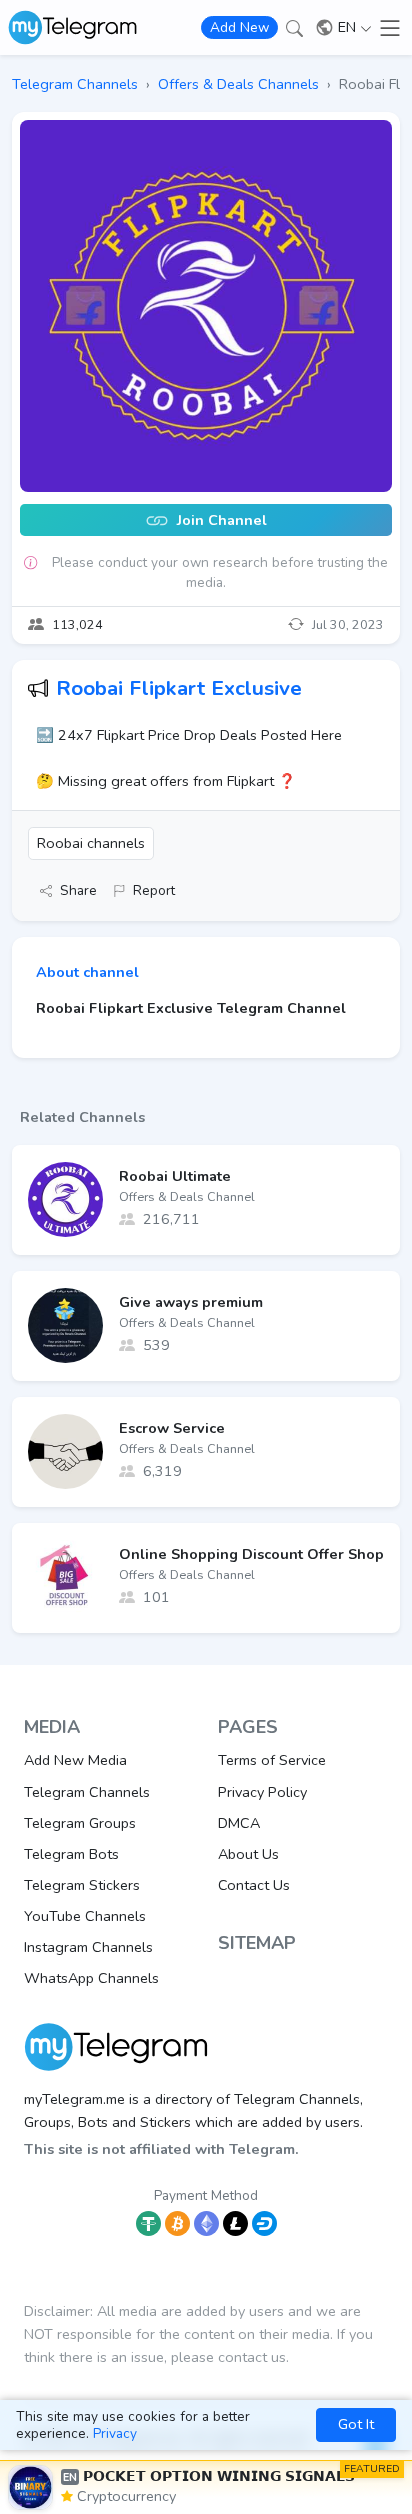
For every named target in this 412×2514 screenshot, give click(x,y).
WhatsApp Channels (91, 1978)
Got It (356, 2424)
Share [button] (78, 890)
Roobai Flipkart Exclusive (179, 688)
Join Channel (220, 521)
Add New (239, 27)
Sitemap (257, 1943)
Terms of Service (272, 1760)
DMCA (239, 1823)
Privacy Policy (262, 1792)
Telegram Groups (80, 1823)
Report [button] (154, 890)
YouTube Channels (85, 1916)
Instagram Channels (88, 1947)
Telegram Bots (71, 1854)
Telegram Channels (87, 1792)
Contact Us (254, 1885)
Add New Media (75, 1760)
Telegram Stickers (82, 1885)
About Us (248, 1854)
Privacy (115, 2433)
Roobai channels (91, 843)
